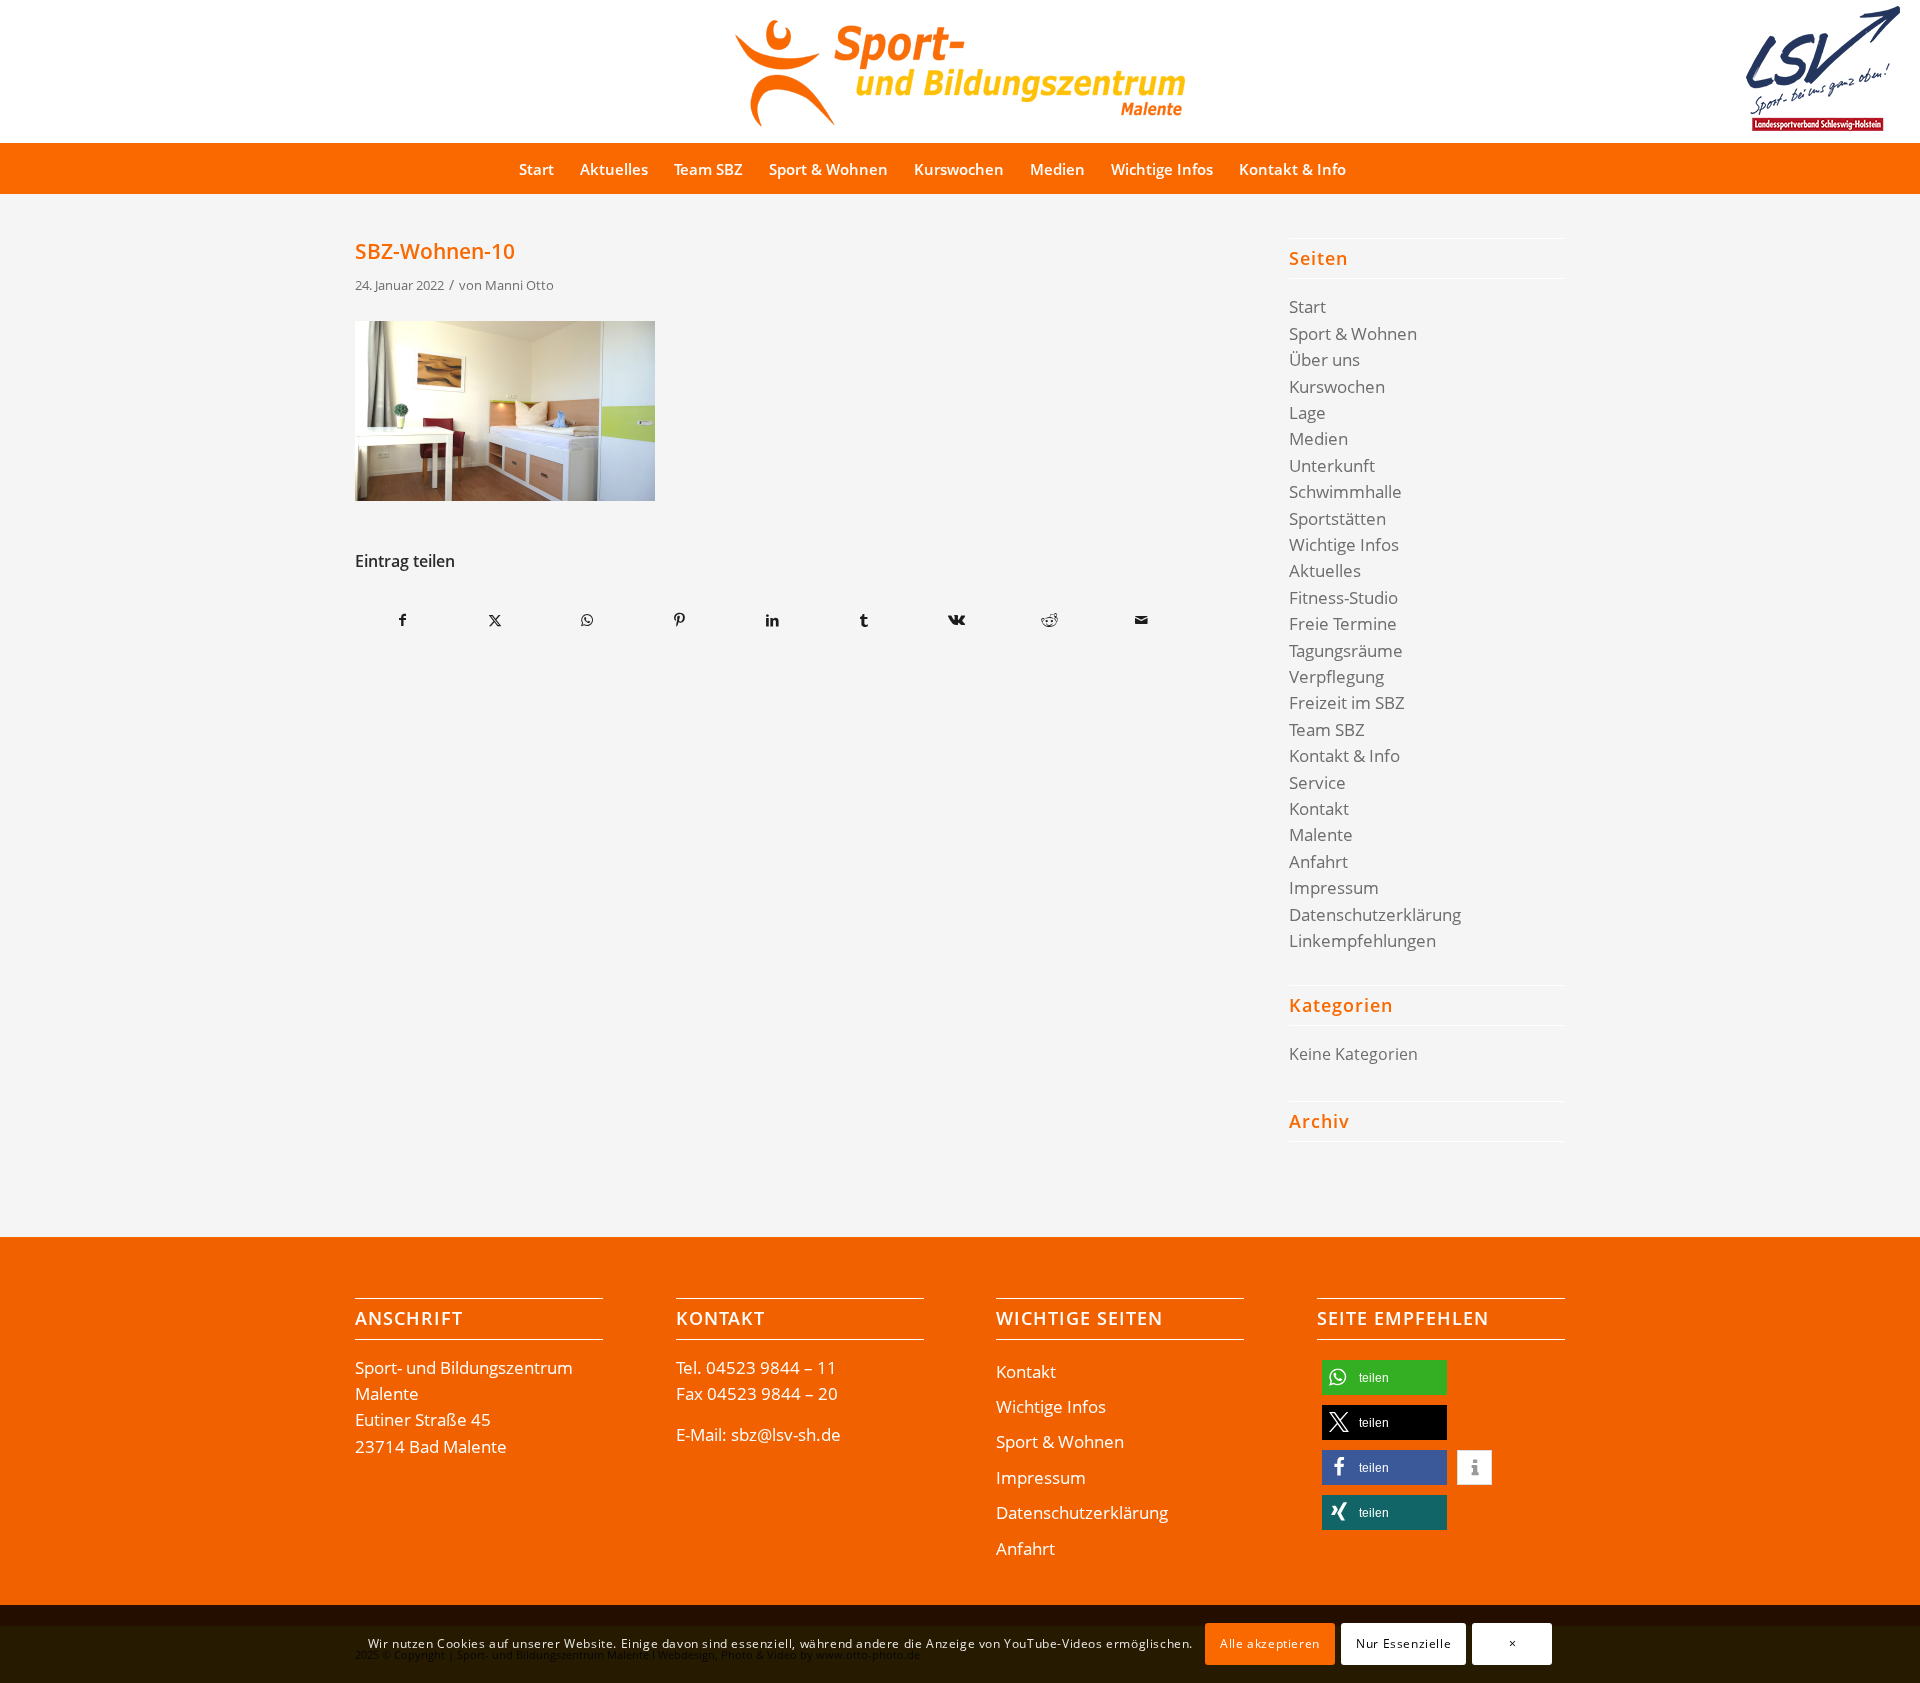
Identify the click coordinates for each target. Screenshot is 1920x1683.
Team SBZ (1327, 729)
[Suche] (1396, 169)
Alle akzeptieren (1270, 1643)
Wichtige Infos (1344, 544)
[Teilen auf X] (494, 620)
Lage (1307, 412)
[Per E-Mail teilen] (1141, 620)
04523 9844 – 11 (771, 1367)
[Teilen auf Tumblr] (864, 620)
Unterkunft (1332, 465)
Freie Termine (1343, 623)
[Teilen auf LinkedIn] (771, 620)
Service (1317, 782)
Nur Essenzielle (1403, 1643)
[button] (1384, 1377)
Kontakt (1319, 808)
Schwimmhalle (1345, 491)
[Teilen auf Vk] (956, 620)
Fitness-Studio (1343, 597)
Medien (1318, 438)
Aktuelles (1325, 570)
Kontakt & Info (1344, 755)
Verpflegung (1336, 676)
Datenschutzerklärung (1375, 914)
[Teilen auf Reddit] (1049, 620)
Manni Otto (519, 285)
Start (1307, 306)
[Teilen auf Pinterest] (679, 620)
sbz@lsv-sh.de (786, 1434)
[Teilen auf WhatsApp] (587, 620)
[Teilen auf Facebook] (402, 620)
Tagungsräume (1346, 650)
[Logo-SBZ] (960, 68)
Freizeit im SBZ (1347, 702)
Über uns (1324, 359)
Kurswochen (1337, 386)
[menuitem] (536, 169)
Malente (1321, 834)
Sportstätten (1337, 518)
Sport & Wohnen (1353, 333)
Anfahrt (1318, 861)
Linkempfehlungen (1362, 940)
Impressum (1334, 887)
